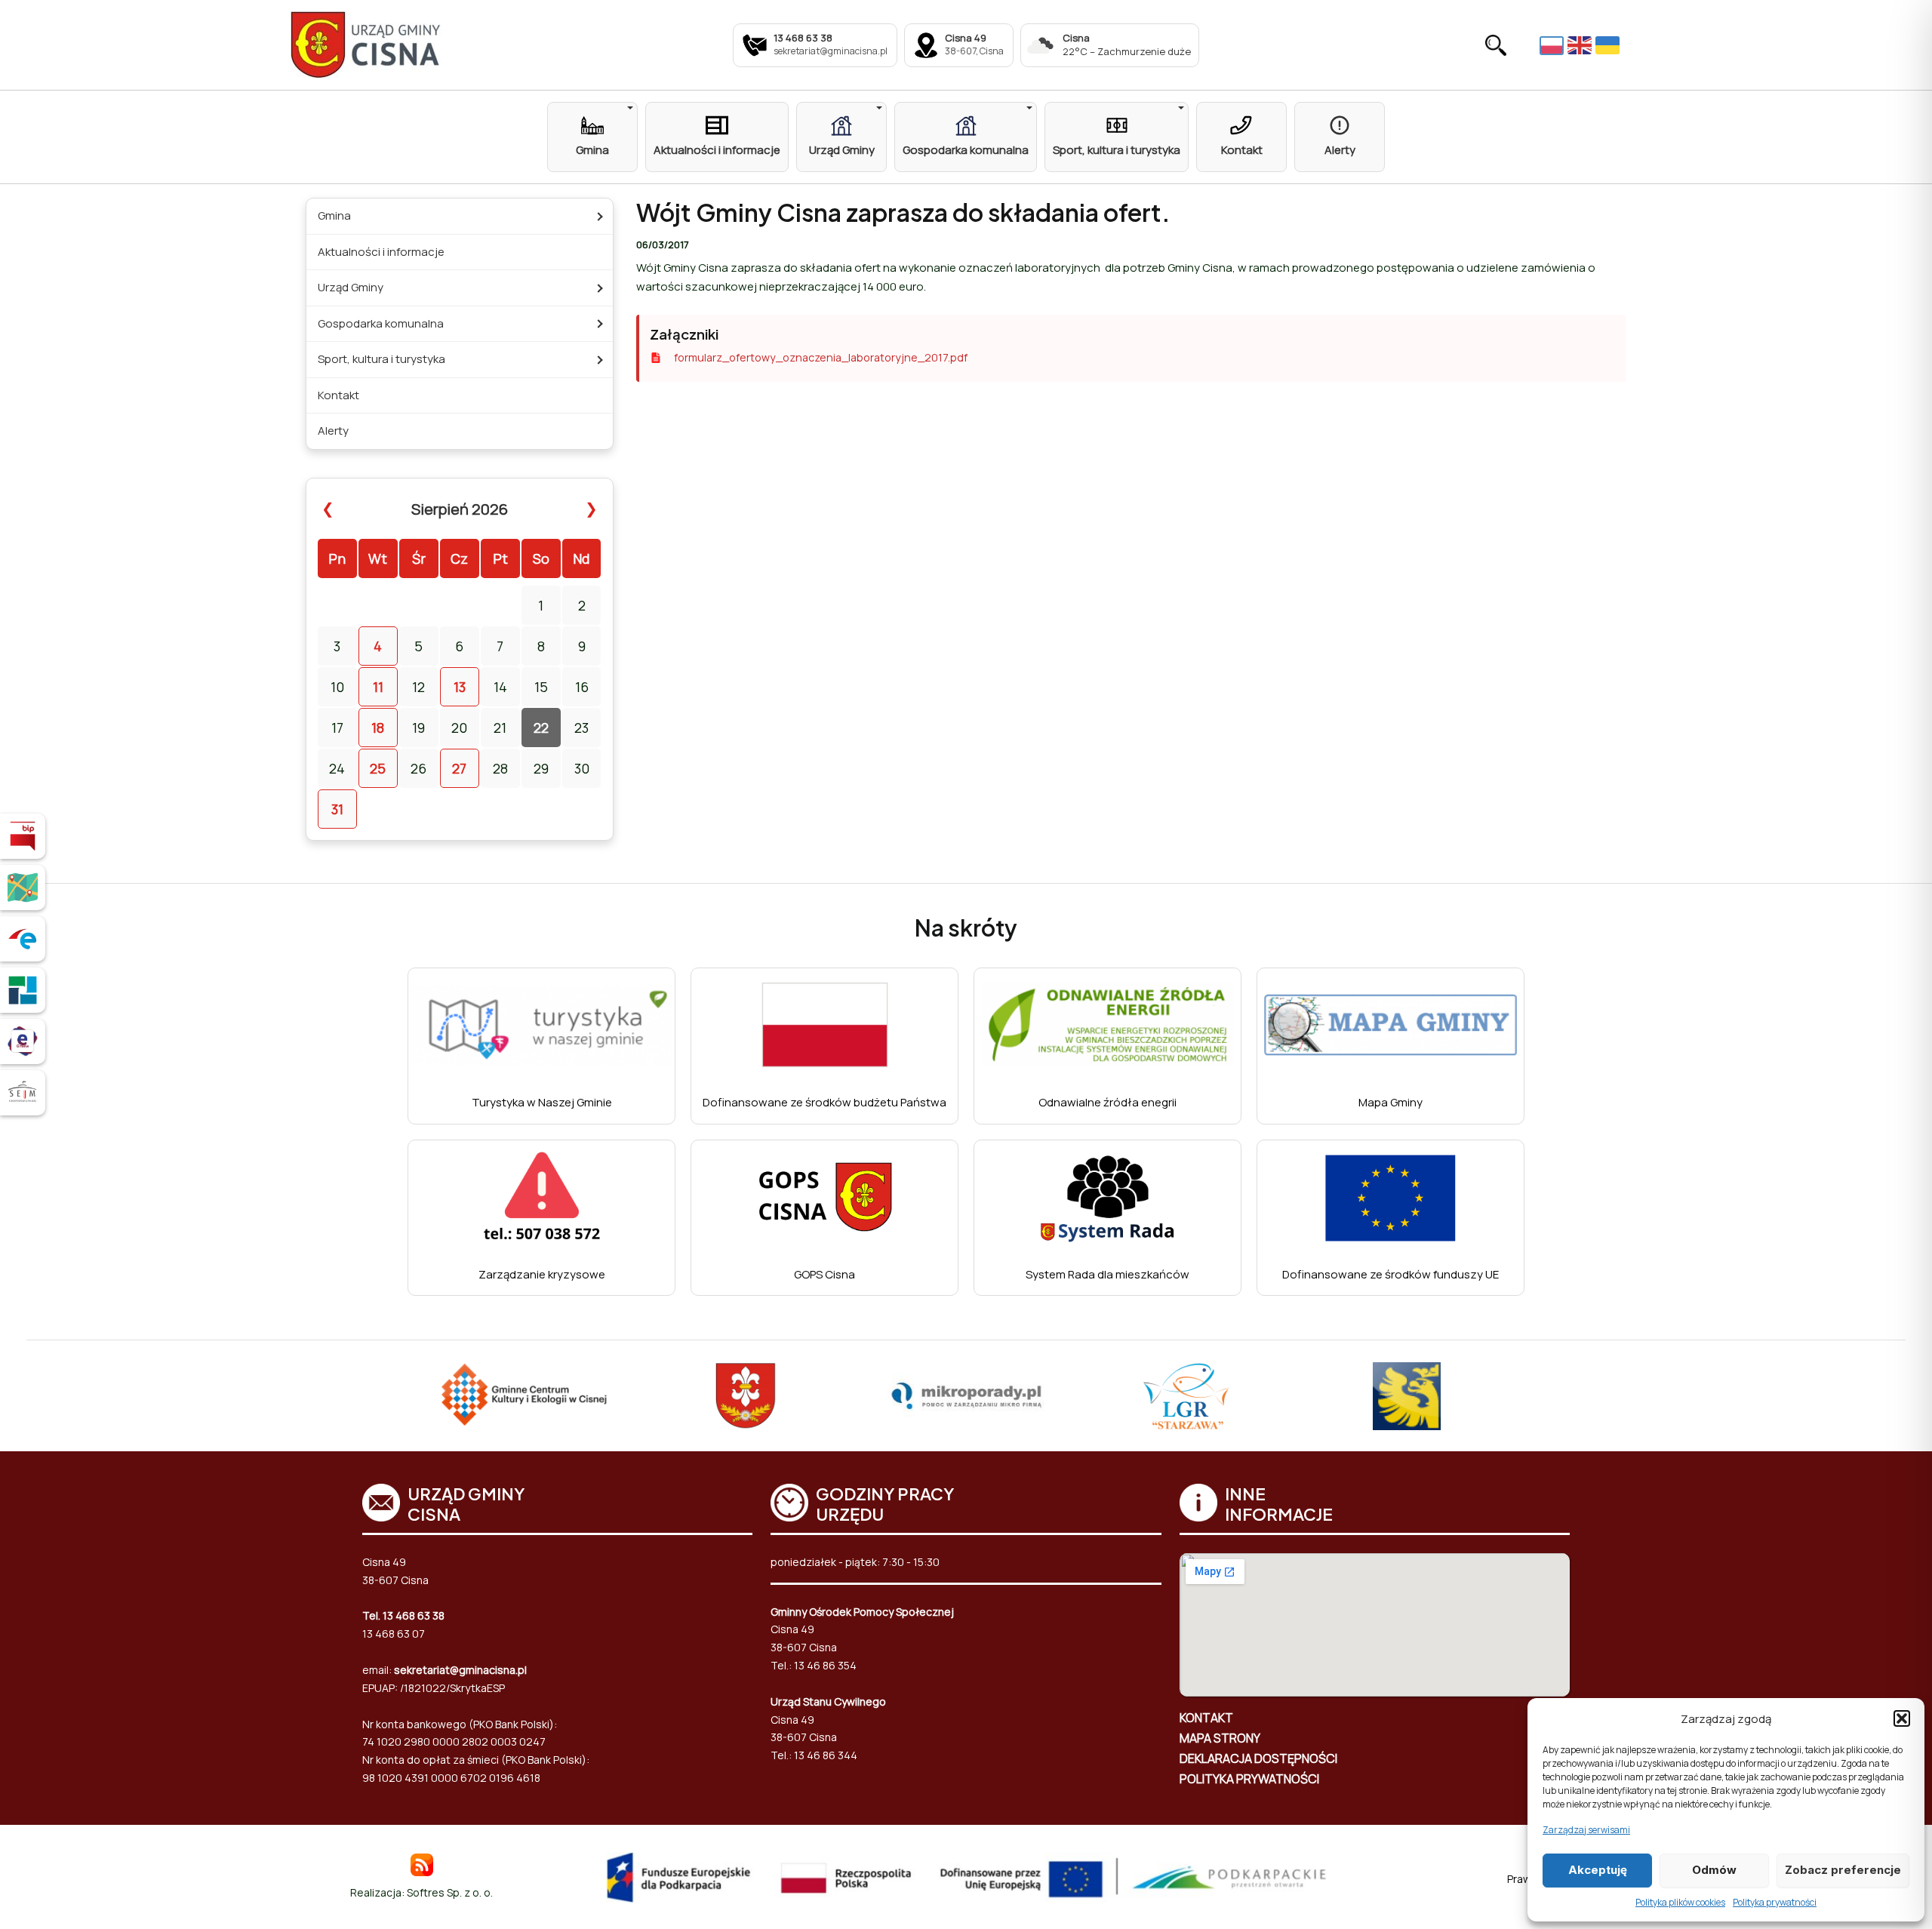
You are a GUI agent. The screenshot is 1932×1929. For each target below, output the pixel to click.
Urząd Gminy (351, 287)
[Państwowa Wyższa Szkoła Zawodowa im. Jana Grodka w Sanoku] (1407, 1396)
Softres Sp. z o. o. (450, 1892)
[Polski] (1554, 45)
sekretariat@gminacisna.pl (460, 1670)
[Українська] (1609, 45)
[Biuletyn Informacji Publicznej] (23, 836)
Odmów (1714, 1870)
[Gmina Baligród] (746, 1396)
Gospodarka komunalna (381, 323)
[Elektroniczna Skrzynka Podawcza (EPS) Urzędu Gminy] (23, 939)
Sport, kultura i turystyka (381, 359)
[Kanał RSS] (422, 1864)
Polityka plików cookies (1680, 1902)
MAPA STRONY (1220, 1738)
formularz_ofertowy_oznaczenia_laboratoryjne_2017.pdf (821, 357)
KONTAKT (1206, 1718)
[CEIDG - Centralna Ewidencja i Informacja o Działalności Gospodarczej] (23, 990)
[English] (1581, 45)
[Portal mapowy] (23, 888)
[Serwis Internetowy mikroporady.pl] (966, 1396)
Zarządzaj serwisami (1586, 1830)
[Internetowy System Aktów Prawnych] (23, 1093)
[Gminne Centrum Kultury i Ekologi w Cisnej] (525, 1396)
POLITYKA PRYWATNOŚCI (1249, 1779)
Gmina (334, 215)
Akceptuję (1598, 1870)
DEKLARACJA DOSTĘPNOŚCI (1258, 1758)
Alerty (333, 431)
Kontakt (338, 395)
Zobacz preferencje (1843, 1870)
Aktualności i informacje (381, 252)
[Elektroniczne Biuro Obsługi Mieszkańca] (23, 1041)
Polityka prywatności (1775, 1902)
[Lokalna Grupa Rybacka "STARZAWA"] (1186, 1396)
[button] (1902, 1718)
